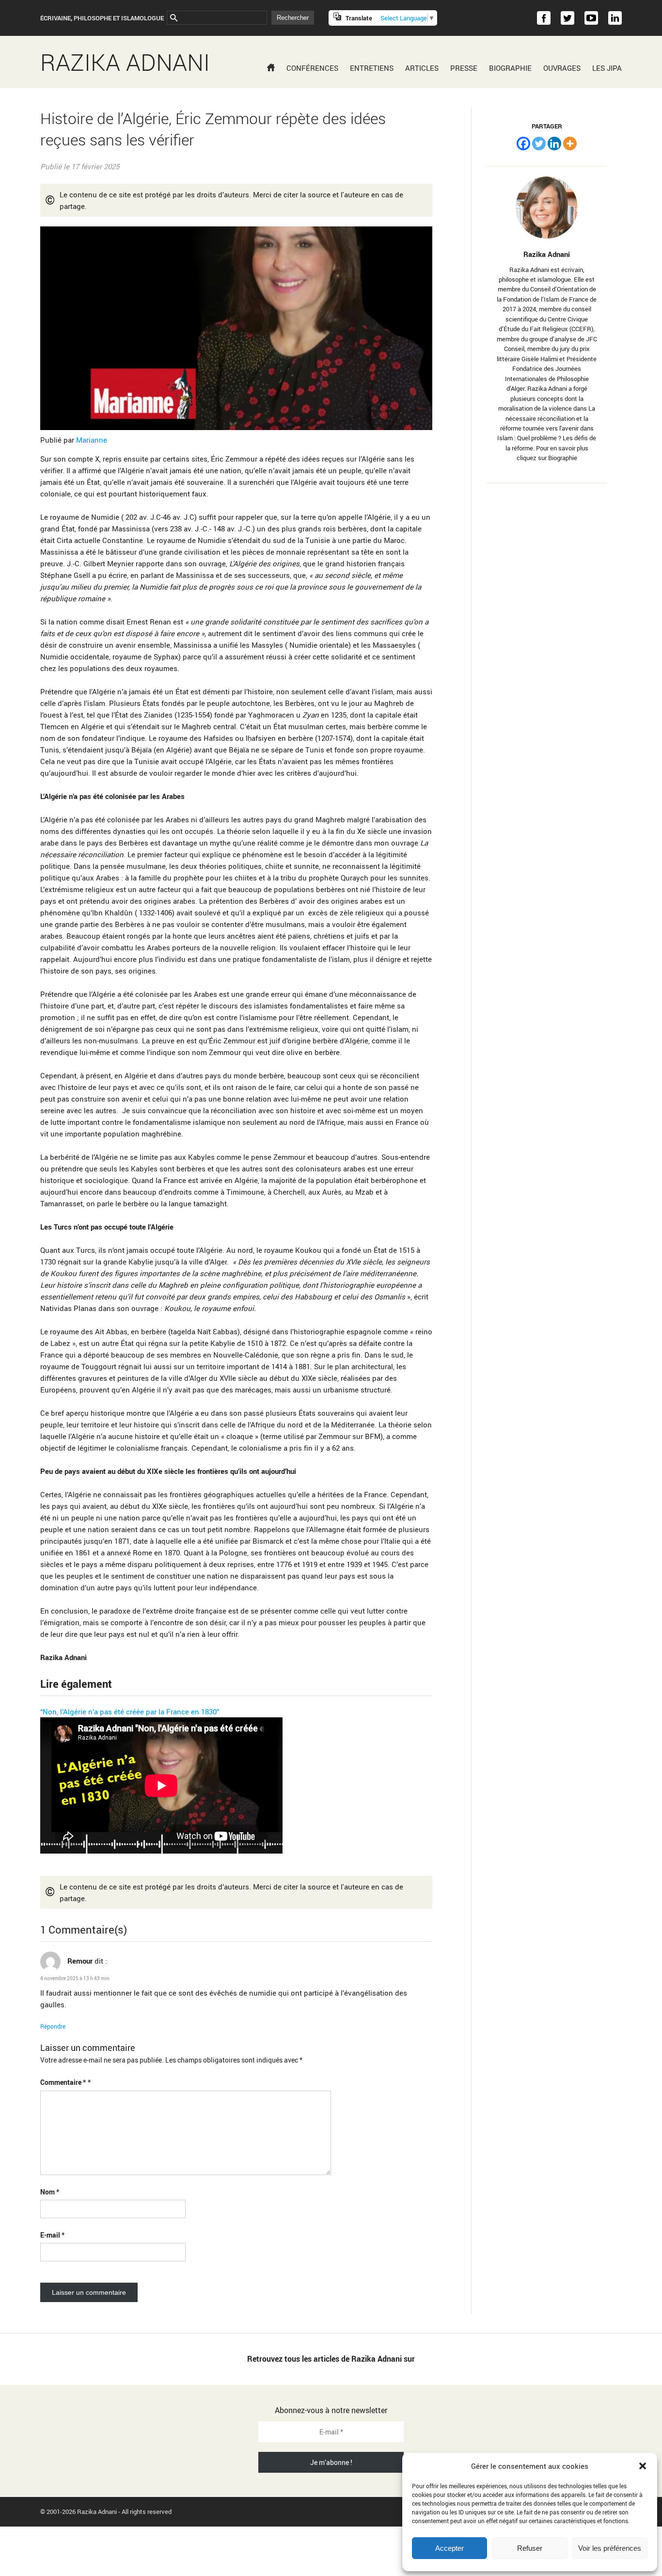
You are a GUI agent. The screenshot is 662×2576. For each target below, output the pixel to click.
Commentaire (63, 2082)
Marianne (91, 440)
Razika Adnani (125, 62)
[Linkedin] (554, 144)
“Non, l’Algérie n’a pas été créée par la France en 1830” (130, 1712)
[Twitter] (539, 144)
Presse (464, 68)
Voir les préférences (610, 2548)
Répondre (53, 2026)
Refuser (530, 2548)
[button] (643, 2466)
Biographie (510, 68)
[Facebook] (523, 144)
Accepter (449, 2548)
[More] (570, 144)
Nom (50, 2192)
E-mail (52, 2235)
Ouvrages (562, 68)
